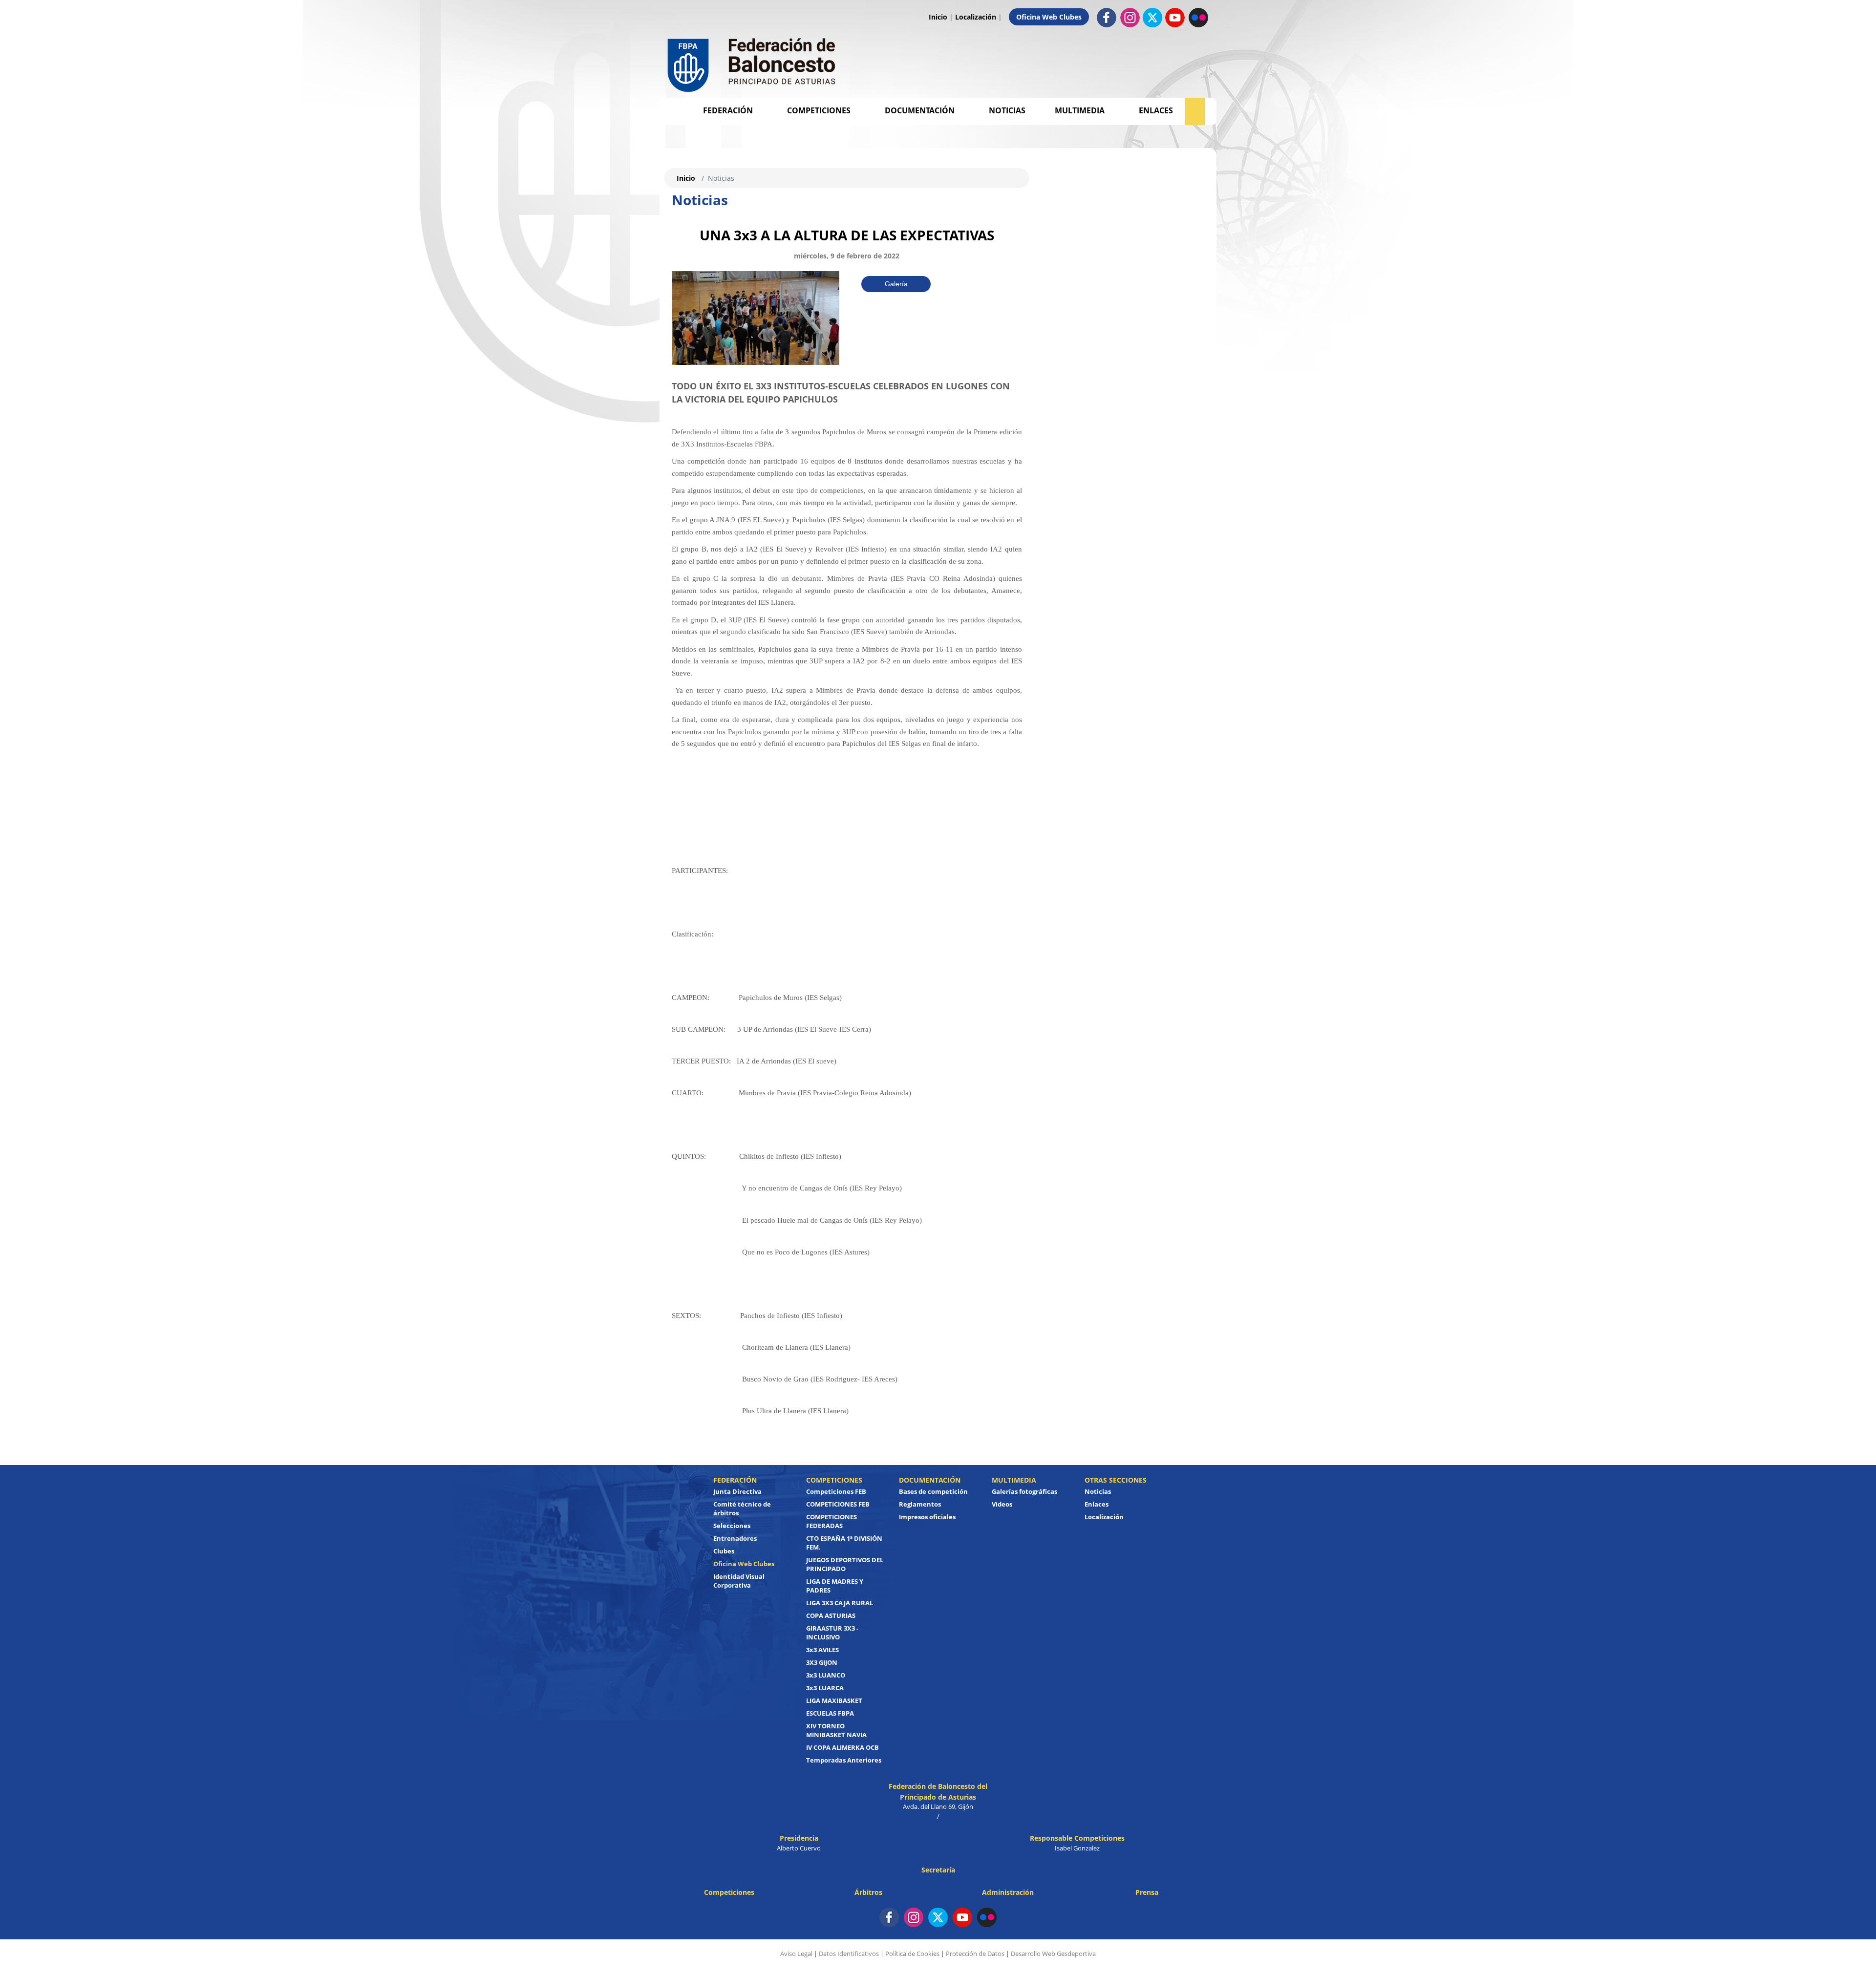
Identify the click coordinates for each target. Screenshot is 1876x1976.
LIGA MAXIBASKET (834, 1700)
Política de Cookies (912, 1954)
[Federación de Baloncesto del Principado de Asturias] (752, 63)
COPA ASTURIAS (831, 1615)
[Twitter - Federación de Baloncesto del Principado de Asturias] (1152, 18)
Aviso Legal (796, 1954)
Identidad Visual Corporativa (739, 1581)
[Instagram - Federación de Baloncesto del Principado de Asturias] (1130, 17)
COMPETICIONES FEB (838, 1504)
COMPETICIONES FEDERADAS (831, 1521)
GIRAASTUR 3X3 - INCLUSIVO (832, 1633)
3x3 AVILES (822, 1650)
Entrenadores (735, 1538)
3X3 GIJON (822, 1662)
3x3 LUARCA (825, 1688)
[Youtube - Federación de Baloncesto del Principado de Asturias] (1175, 17)
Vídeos (1002, 1504)
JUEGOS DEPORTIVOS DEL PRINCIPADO (845, 1564)
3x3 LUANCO (826, 1675)
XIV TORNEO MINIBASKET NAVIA (836, 1730)
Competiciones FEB (836, 1491)
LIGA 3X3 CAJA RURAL (840, 1603)
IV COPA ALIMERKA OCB (842, 1747)
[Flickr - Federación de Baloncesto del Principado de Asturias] (1198, 17)
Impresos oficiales (927, 1517)
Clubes (724, 1551)
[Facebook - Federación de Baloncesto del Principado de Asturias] (1107, 17)
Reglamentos (920, 1504)
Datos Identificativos (849, 1954)
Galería (896, 284)
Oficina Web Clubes (1049, 17)
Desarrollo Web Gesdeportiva (1053, 1954)
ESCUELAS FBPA (830, 1713)
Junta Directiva (737, 1491)
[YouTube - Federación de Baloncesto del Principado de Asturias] (962, 1917)
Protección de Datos (975, 1954)
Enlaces (1156, 110)
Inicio (938, 17)
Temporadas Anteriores (844, 1760)
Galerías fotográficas (1024, 1491)
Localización (976, 17)
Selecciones (732, 1526)
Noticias (1007, 110)
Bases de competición (933, 1491)
